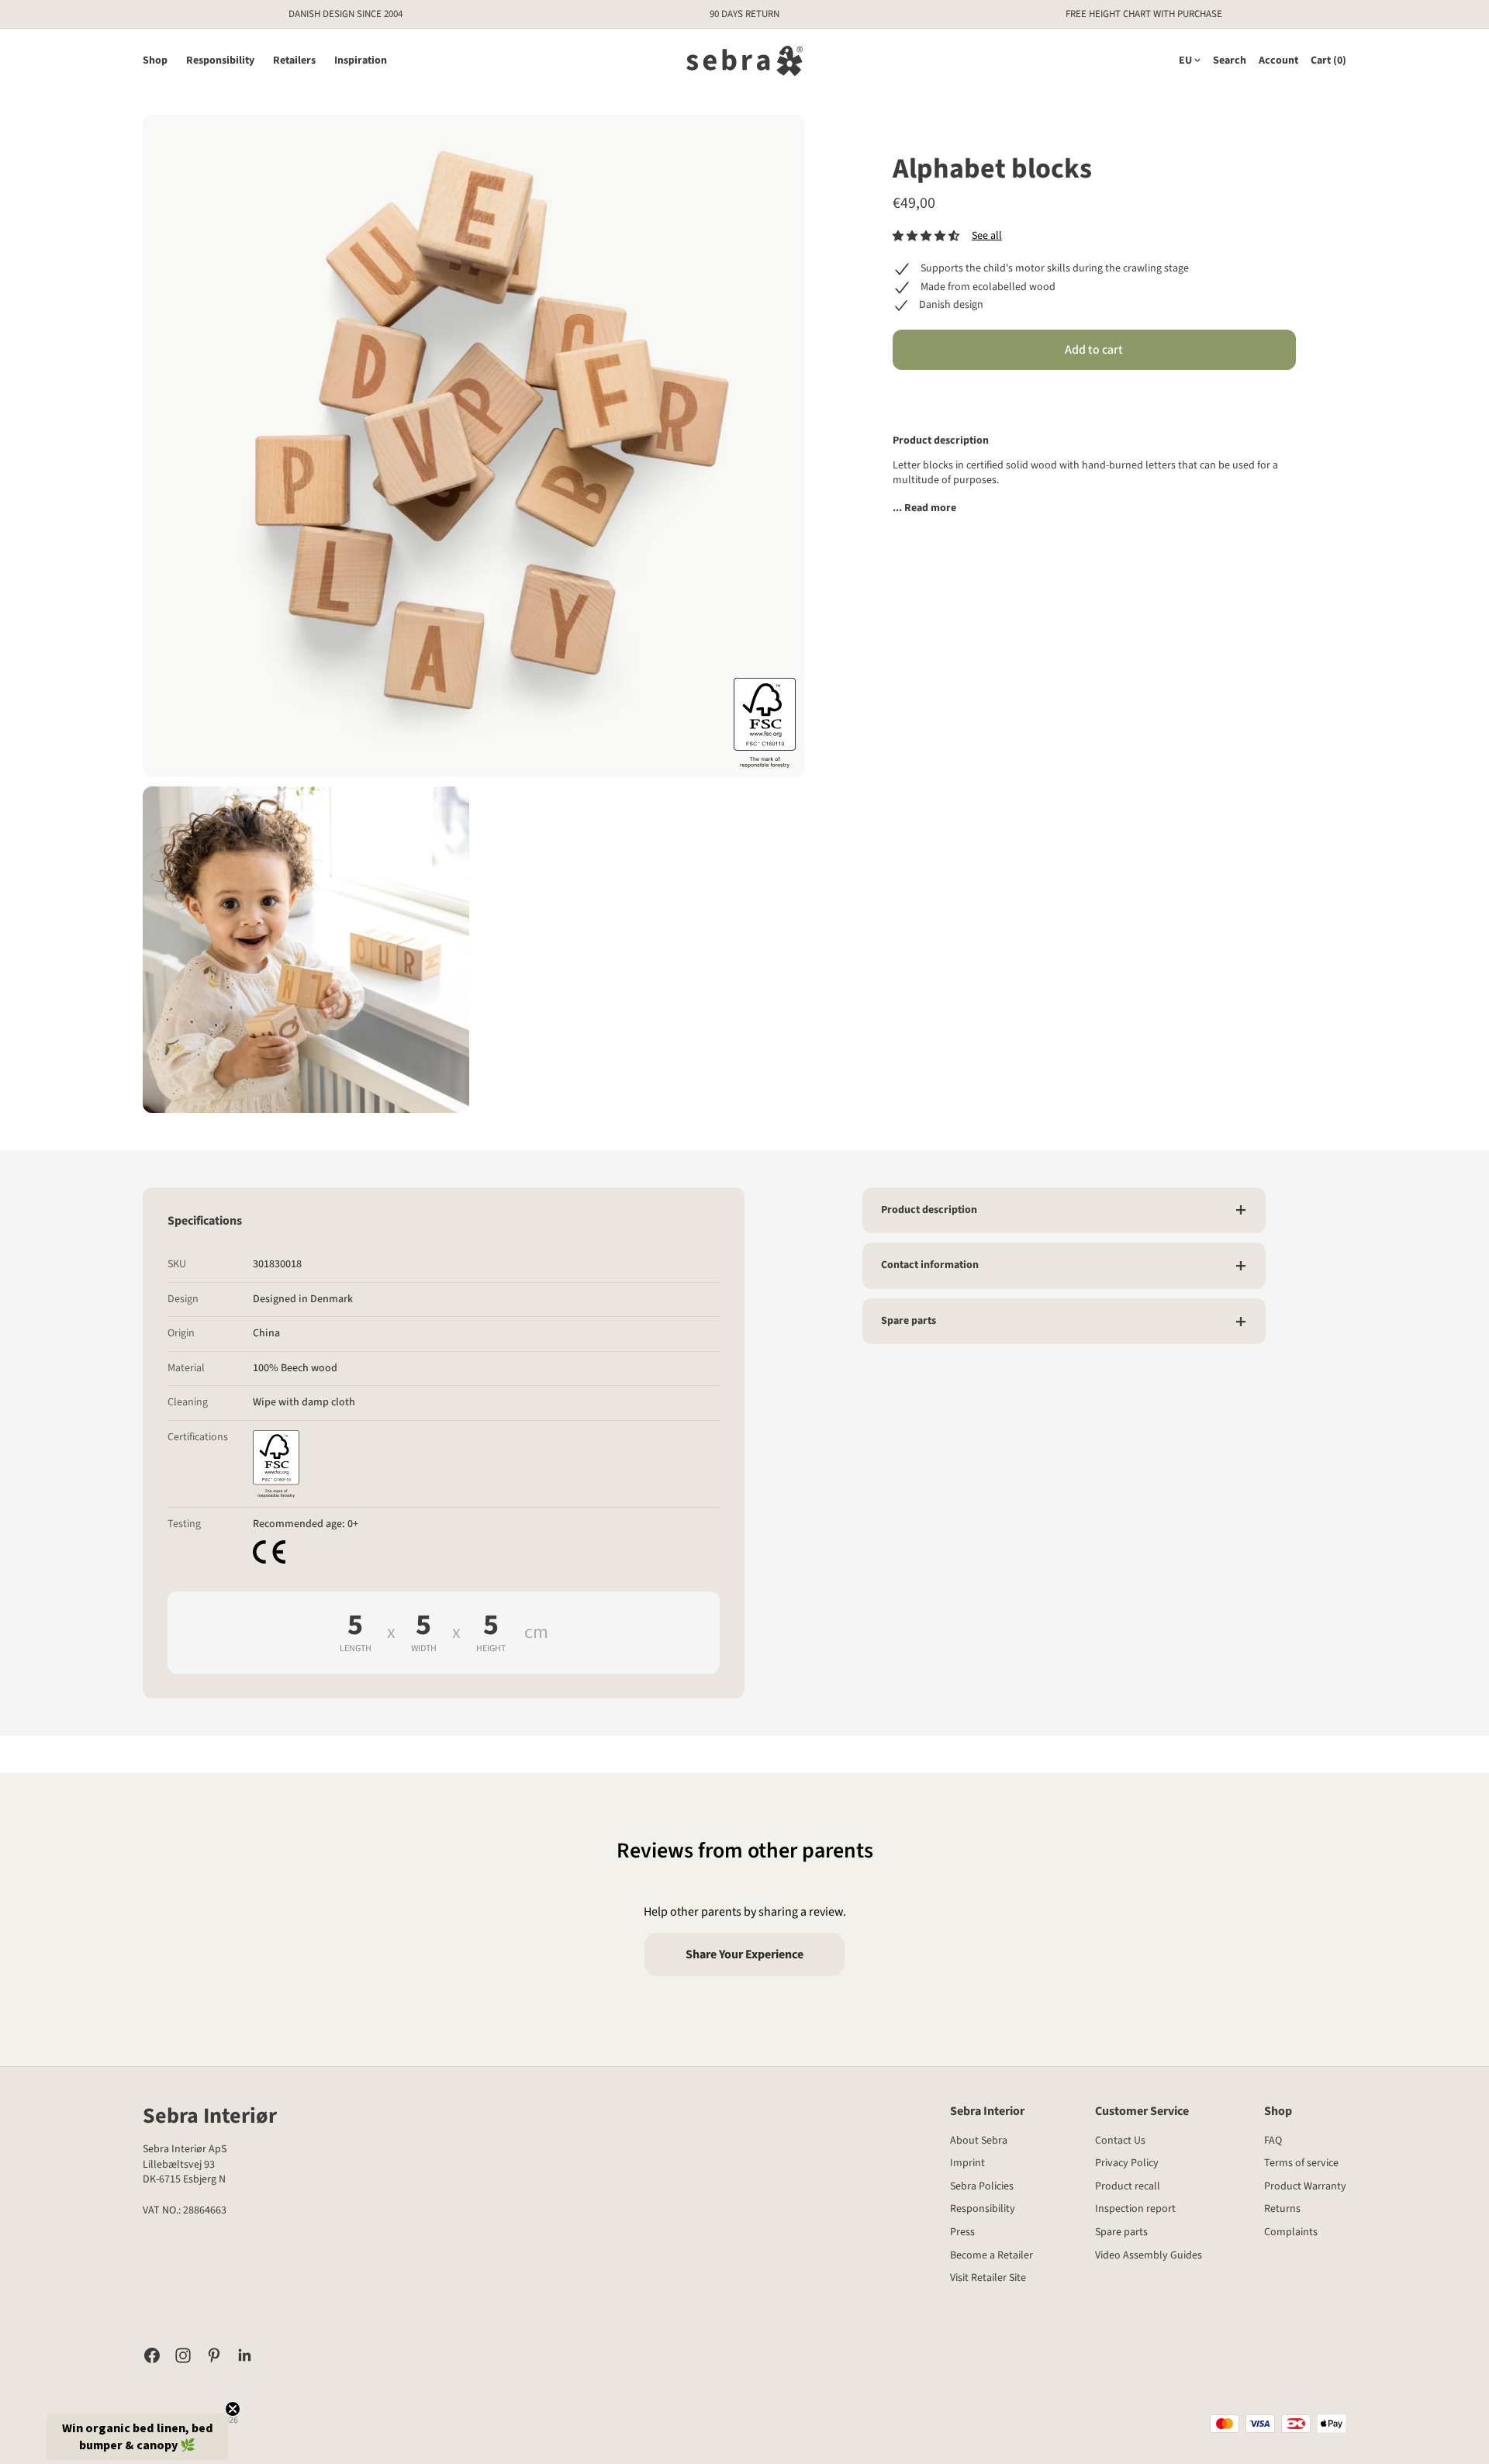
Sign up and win (881, 1277)
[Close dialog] (996, 1080)
